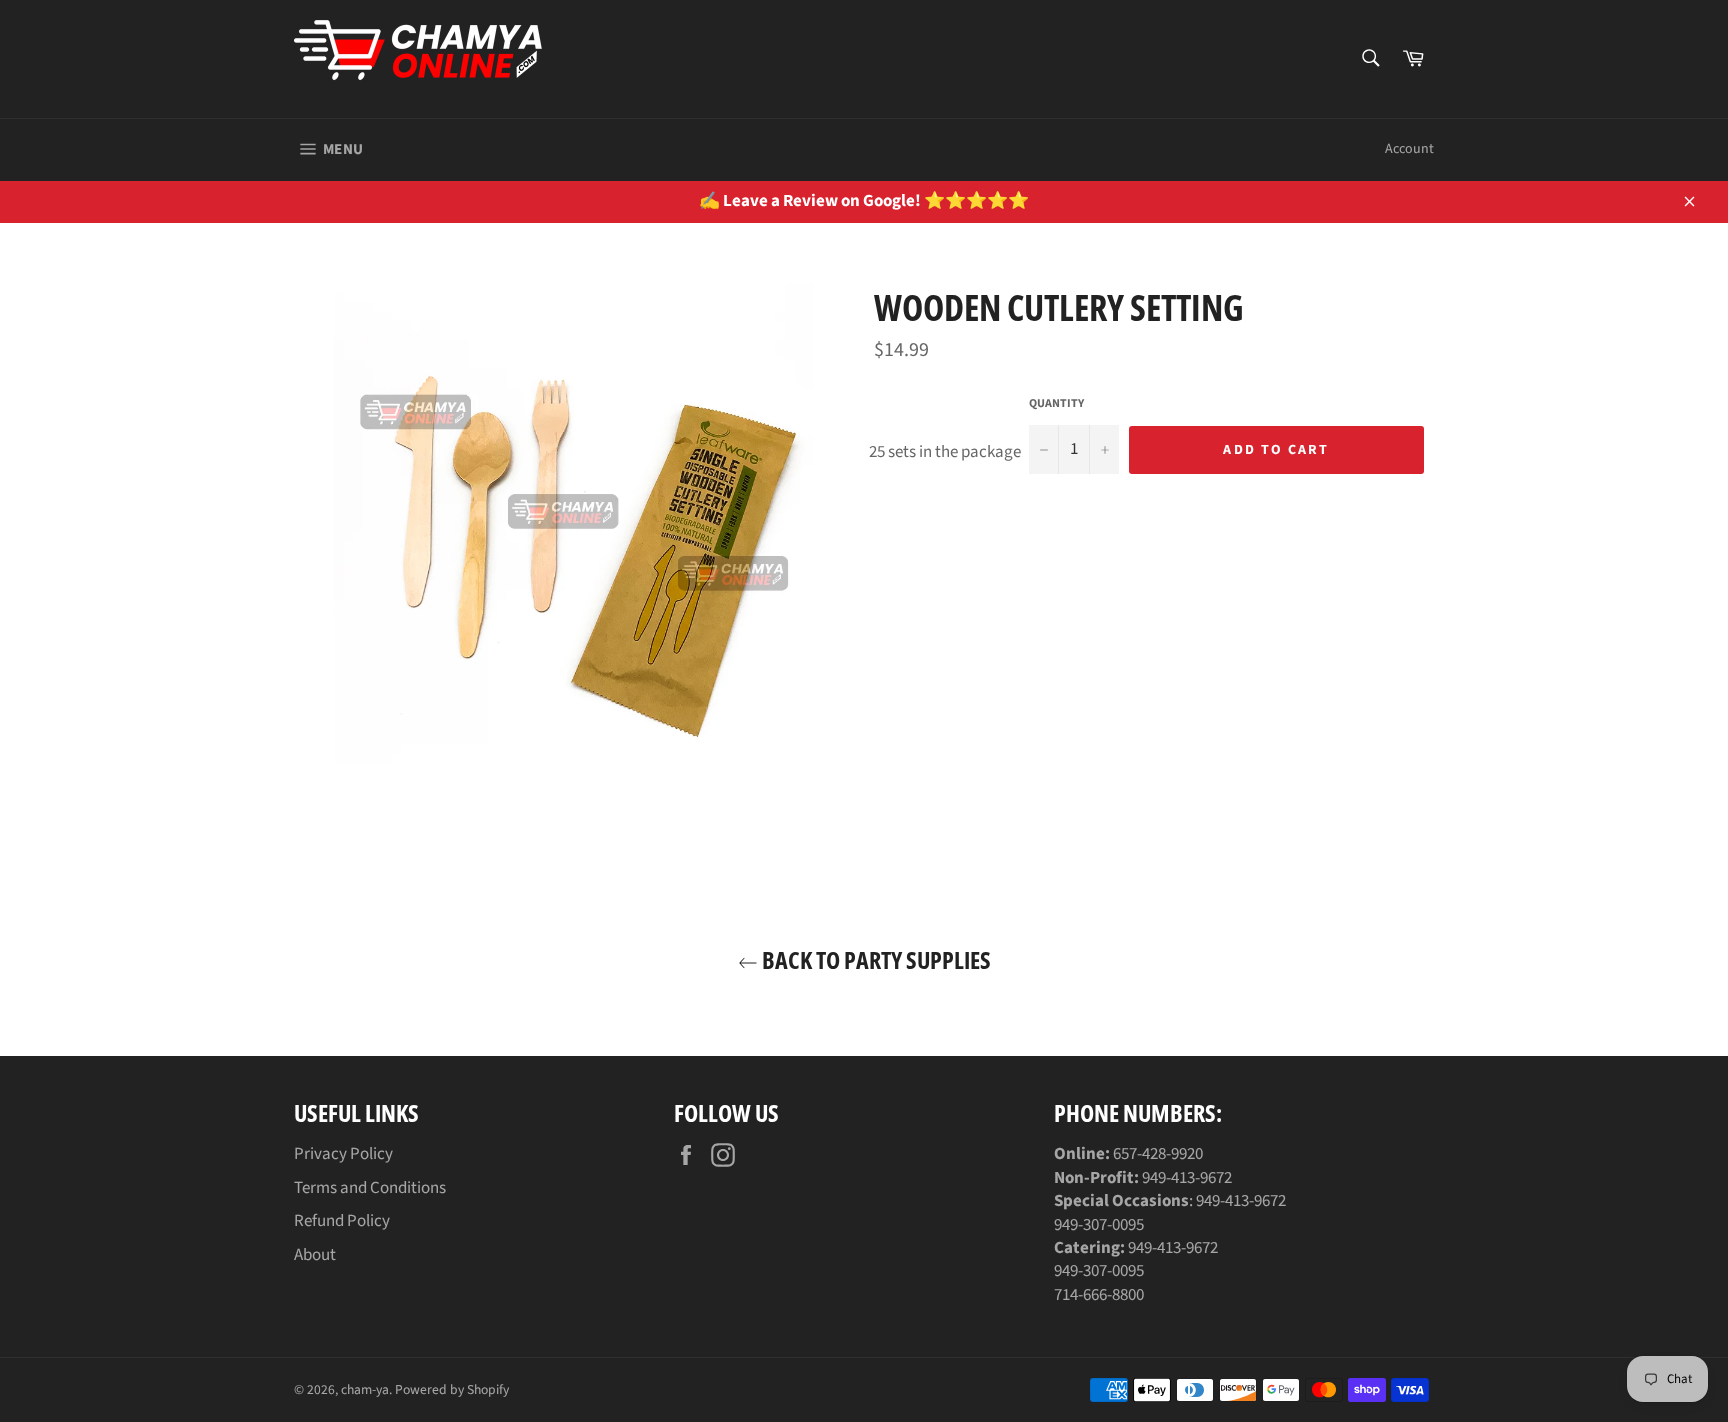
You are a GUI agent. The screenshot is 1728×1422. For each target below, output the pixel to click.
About (315, 1255)
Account (1409, 149)
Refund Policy (342, 1221)
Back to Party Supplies (874, 959)
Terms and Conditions (370, 1188)
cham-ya (365, 1389)
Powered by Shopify (452, 1389)
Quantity (1056, 404)
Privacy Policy (343, 1154)
